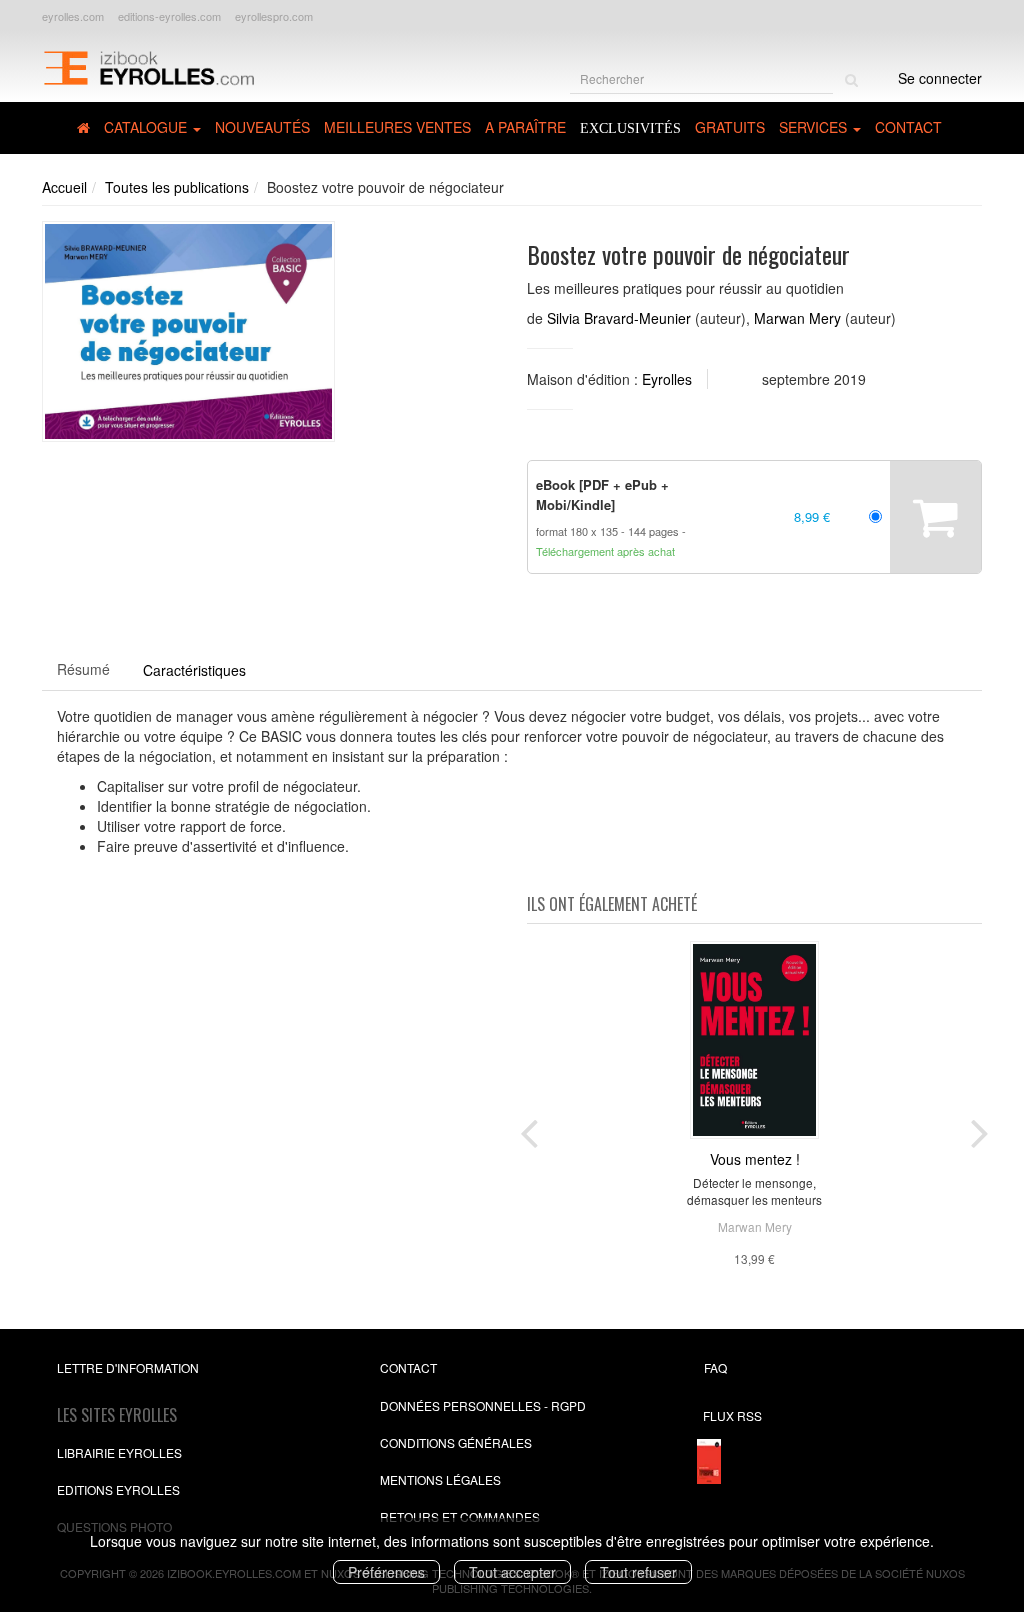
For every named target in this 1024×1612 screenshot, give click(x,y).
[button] (188, 331)
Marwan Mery (797, 318)
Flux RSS (732, 1415)
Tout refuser (638, 1572)
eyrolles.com (73, 16)
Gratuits (730, 127)
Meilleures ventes (397, 127)
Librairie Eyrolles (119, 1452)
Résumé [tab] (83, 669)
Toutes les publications (177, 187)
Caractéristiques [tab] (194, 670)
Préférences (386, 1572)
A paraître (525, 127)
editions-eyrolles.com (169, 16)
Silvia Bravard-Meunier (619, 318)
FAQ (715, 1367)
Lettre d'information (128, 1367)
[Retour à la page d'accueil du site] (148, 66)
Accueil (64, 187)
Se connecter (940, 78)
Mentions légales (440, 1479)
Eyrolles (667, 379)
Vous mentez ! (755, 1159)
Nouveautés (262, 127)
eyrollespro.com (274, 16)
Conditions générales (456, 1442)
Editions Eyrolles (118, 1489)
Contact (908, 127)
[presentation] (529, 1129)
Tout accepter (512, 1572)
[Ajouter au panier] (935, 517)
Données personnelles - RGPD (483, 1405)
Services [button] (815, 127)
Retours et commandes (460, 1516)
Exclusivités (630, 128)
